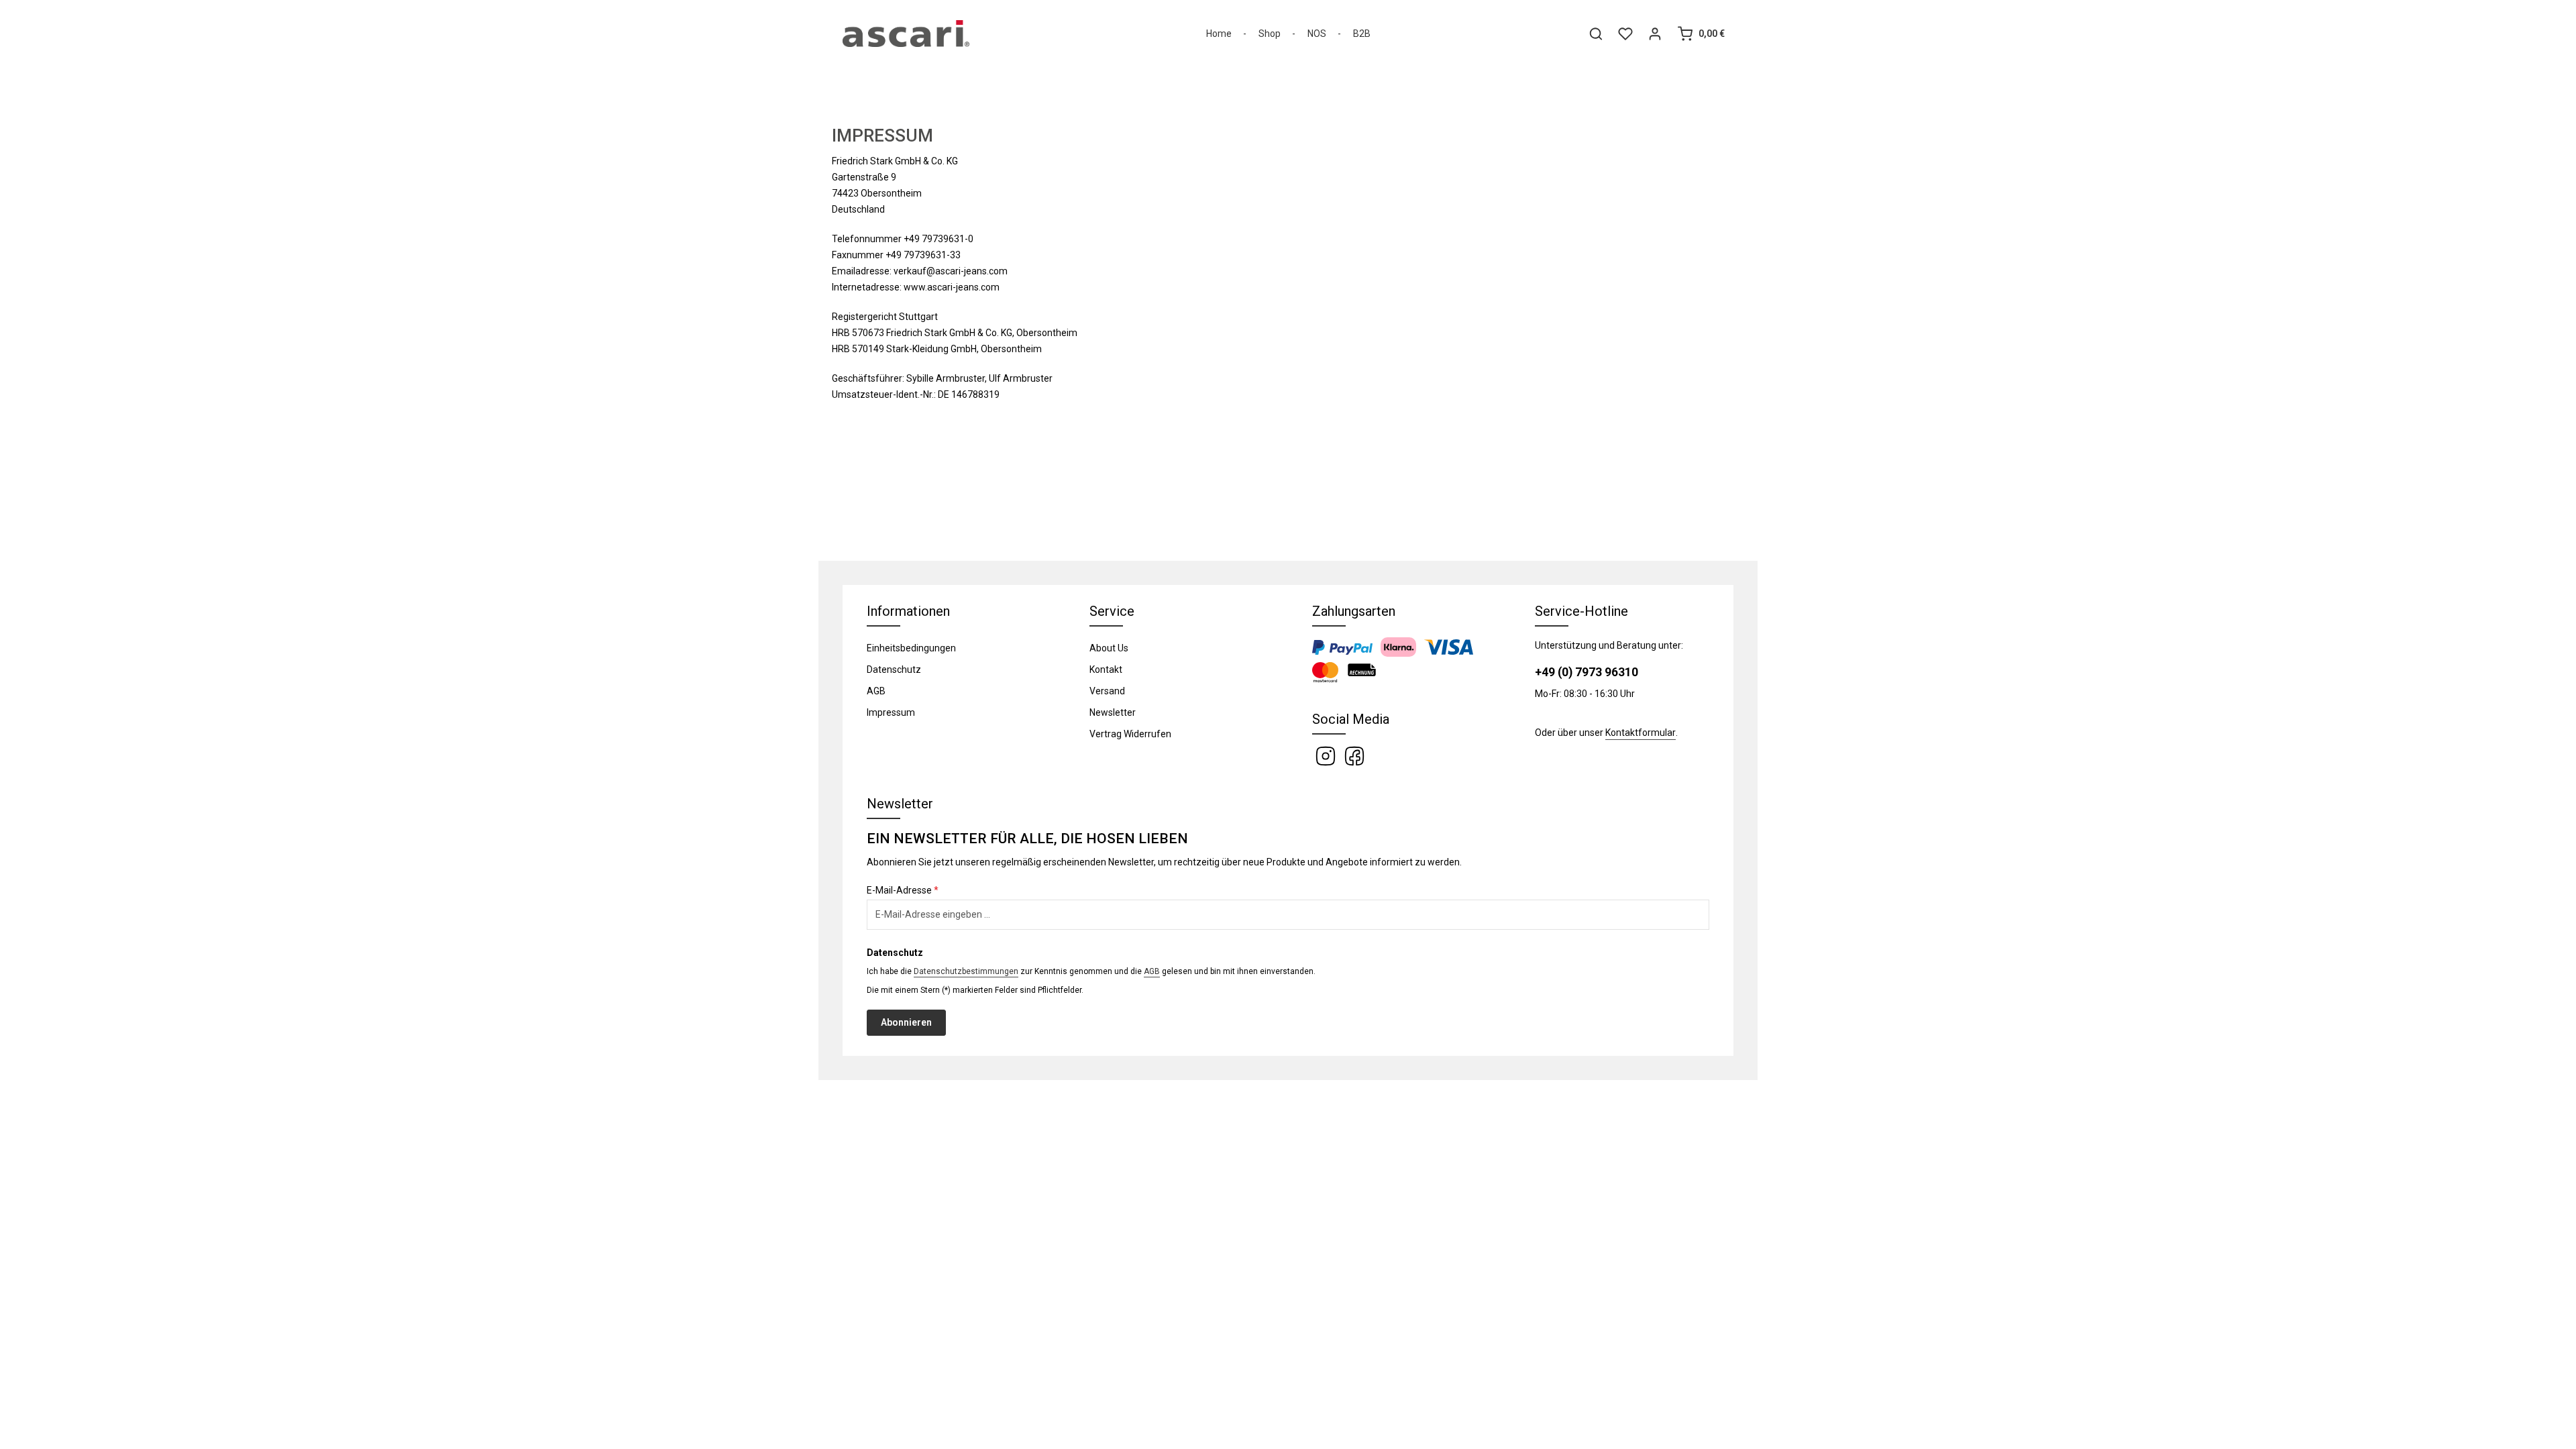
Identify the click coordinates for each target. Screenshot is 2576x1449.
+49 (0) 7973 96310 (1587, 672)
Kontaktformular (1641, 733)
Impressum (891, 712)
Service (1112, 611)
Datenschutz (894, 669)
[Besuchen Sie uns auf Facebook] (1354, 755)
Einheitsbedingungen (911, 648)
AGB (876, 691)
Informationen (908, 611)
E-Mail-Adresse (903, 890)
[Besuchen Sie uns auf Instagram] (1327, 755)
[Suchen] (1596, 34)
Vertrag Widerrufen (1130, 734)
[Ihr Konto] (1655, 34)
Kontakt (1106, 669)
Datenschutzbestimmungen (966, 971)
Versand (1107, 691)
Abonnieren (906, 1022)
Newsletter (1113, 712)
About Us (1109, 648)
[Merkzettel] (1625, 34)
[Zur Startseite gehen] (906, 34)
